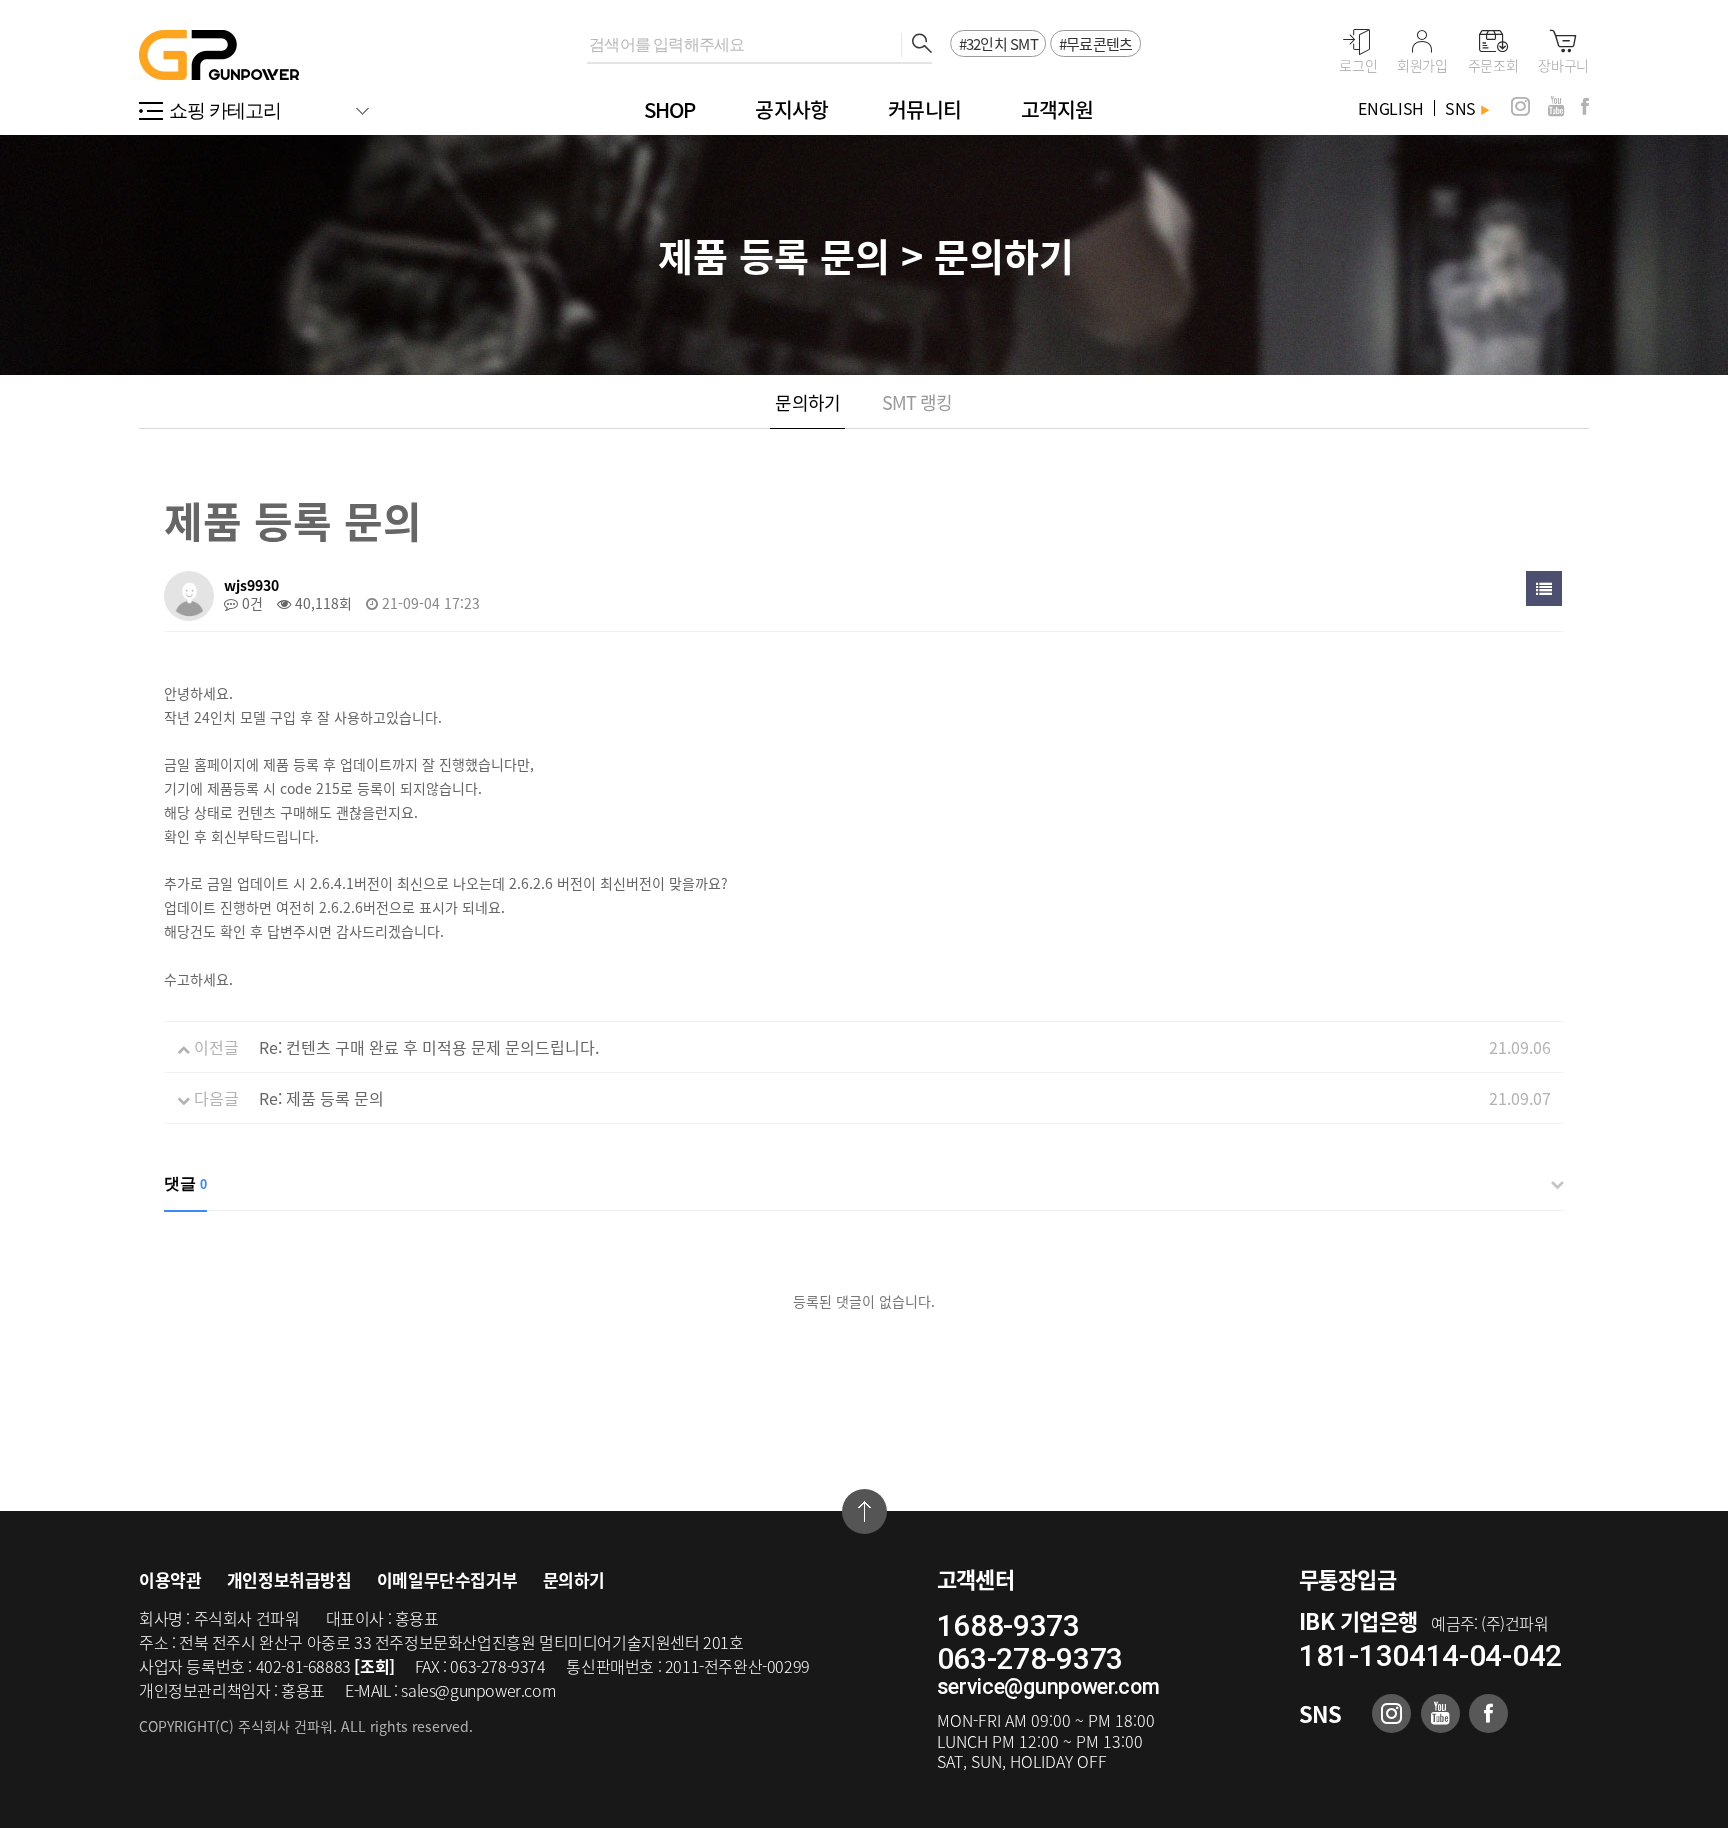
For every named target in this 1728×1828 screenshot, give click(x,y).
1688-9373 (1008, 1625)
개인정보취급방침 (289, 1579)
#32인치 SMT (998, 44)
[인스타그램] (1520, 106)
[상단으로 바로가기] (864, 1511)
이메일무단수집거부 (447, 1579)
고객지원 (1057, 109)
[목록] (1544, 588)
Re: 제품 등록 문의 (321, 1098)
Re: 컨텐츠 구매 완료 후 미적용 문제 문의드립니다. (429, 1047)
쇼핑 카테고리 (225, 110)
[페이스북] (1585, 106)
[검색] (916, 45)
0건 (250, 603)
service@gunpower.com (1048, 1686)
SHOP (670, 109)
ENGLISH (1391, 108)
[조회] (374, 1666)
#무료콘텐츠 (1096, 44)
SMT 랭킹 (917, 402)
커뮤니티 (924, 109)
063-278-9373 (1030, 1658)
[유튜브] (1556, 106)
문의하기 (807, 402)
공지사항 (791, 109)
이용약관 (170, 1579)
